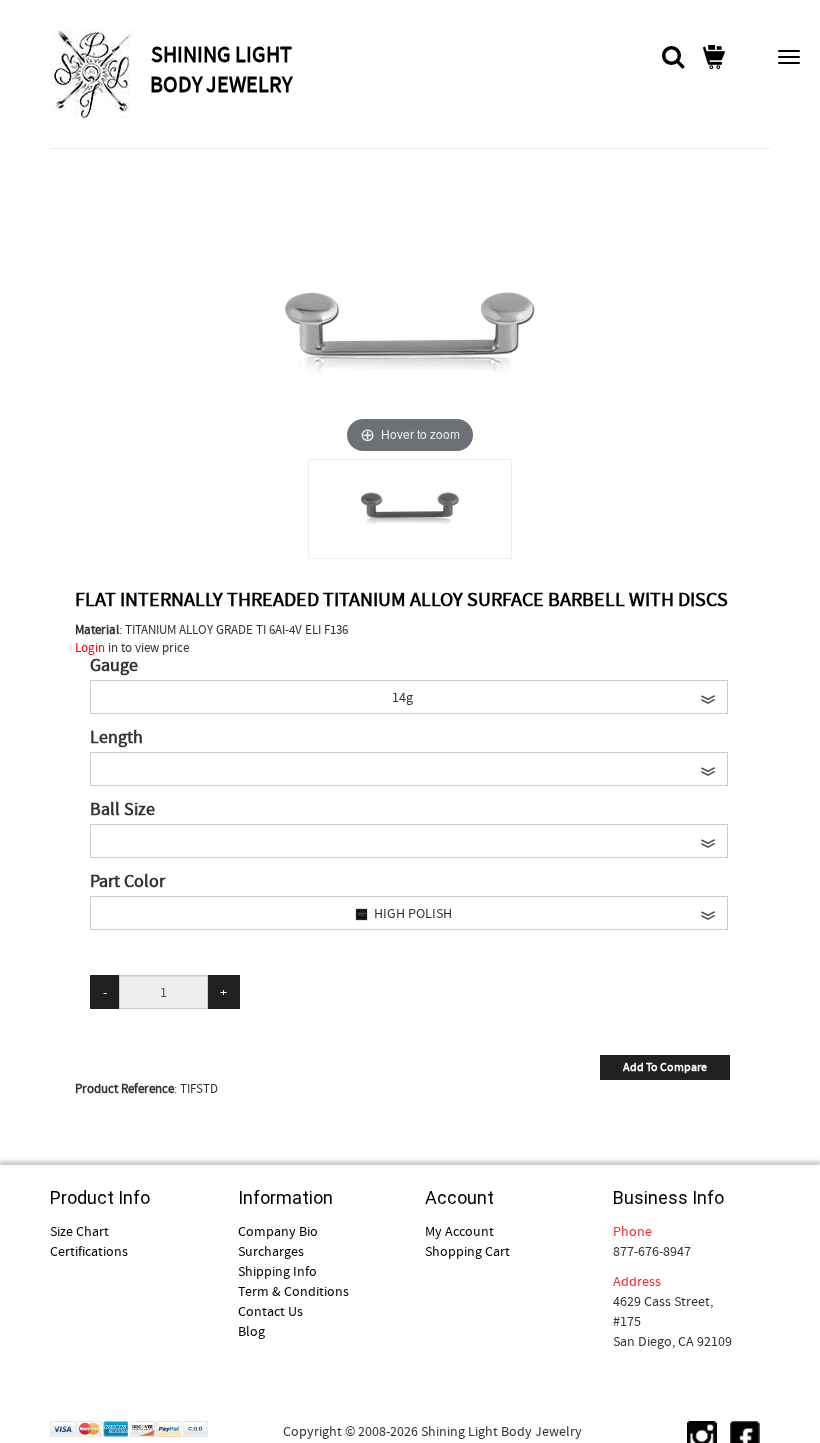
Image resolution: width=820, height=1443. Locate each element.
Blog (251, 1331)
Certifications (89, 1251)
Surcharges (271, 1251)
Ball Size (122, 810)
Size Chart (79, 1231)
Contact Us (270, 1311)
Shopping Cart (467, 1251)
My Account (459, 1231)
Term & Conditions (293, 1291)
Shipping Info (277, 1271)
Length (116, 738)
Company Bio (278, 1231)
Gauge (114, 666)
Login (90, 647)
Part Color (127, 882)
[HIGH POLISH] (409, 509)
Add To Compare (665, 1067)
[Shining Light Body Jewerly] (97, 74)
